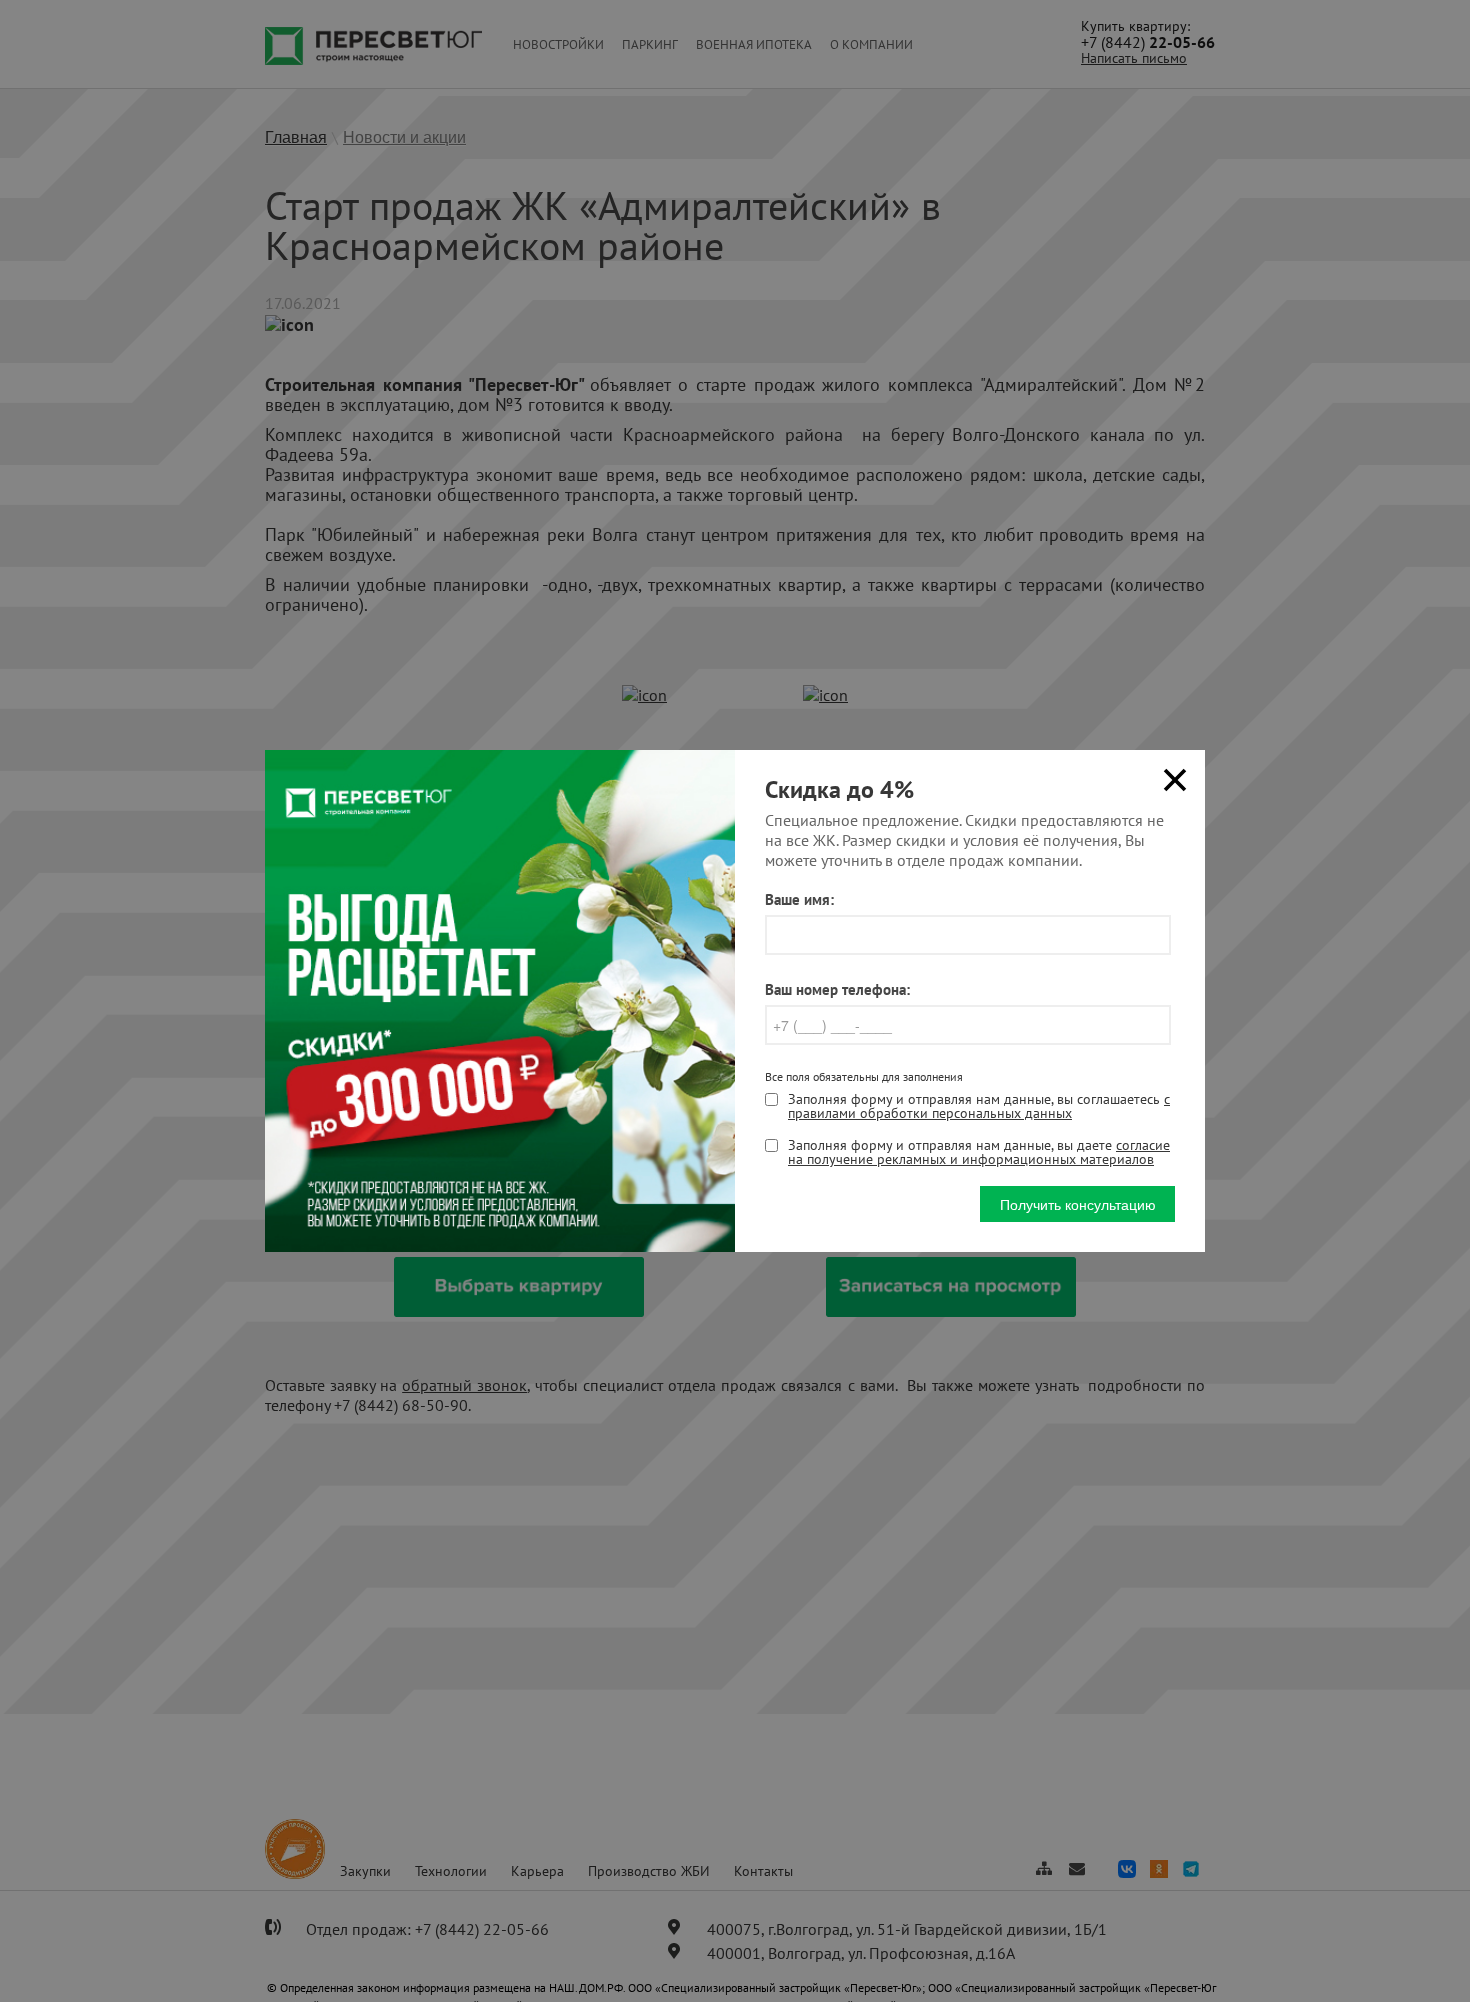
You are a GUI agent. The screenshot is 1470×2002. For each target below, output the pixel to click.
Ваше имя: (799, 899)
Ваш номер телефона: (837, 989)
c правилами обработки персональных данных (979, 1106)
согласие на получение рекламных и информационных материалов (979, 1152)
